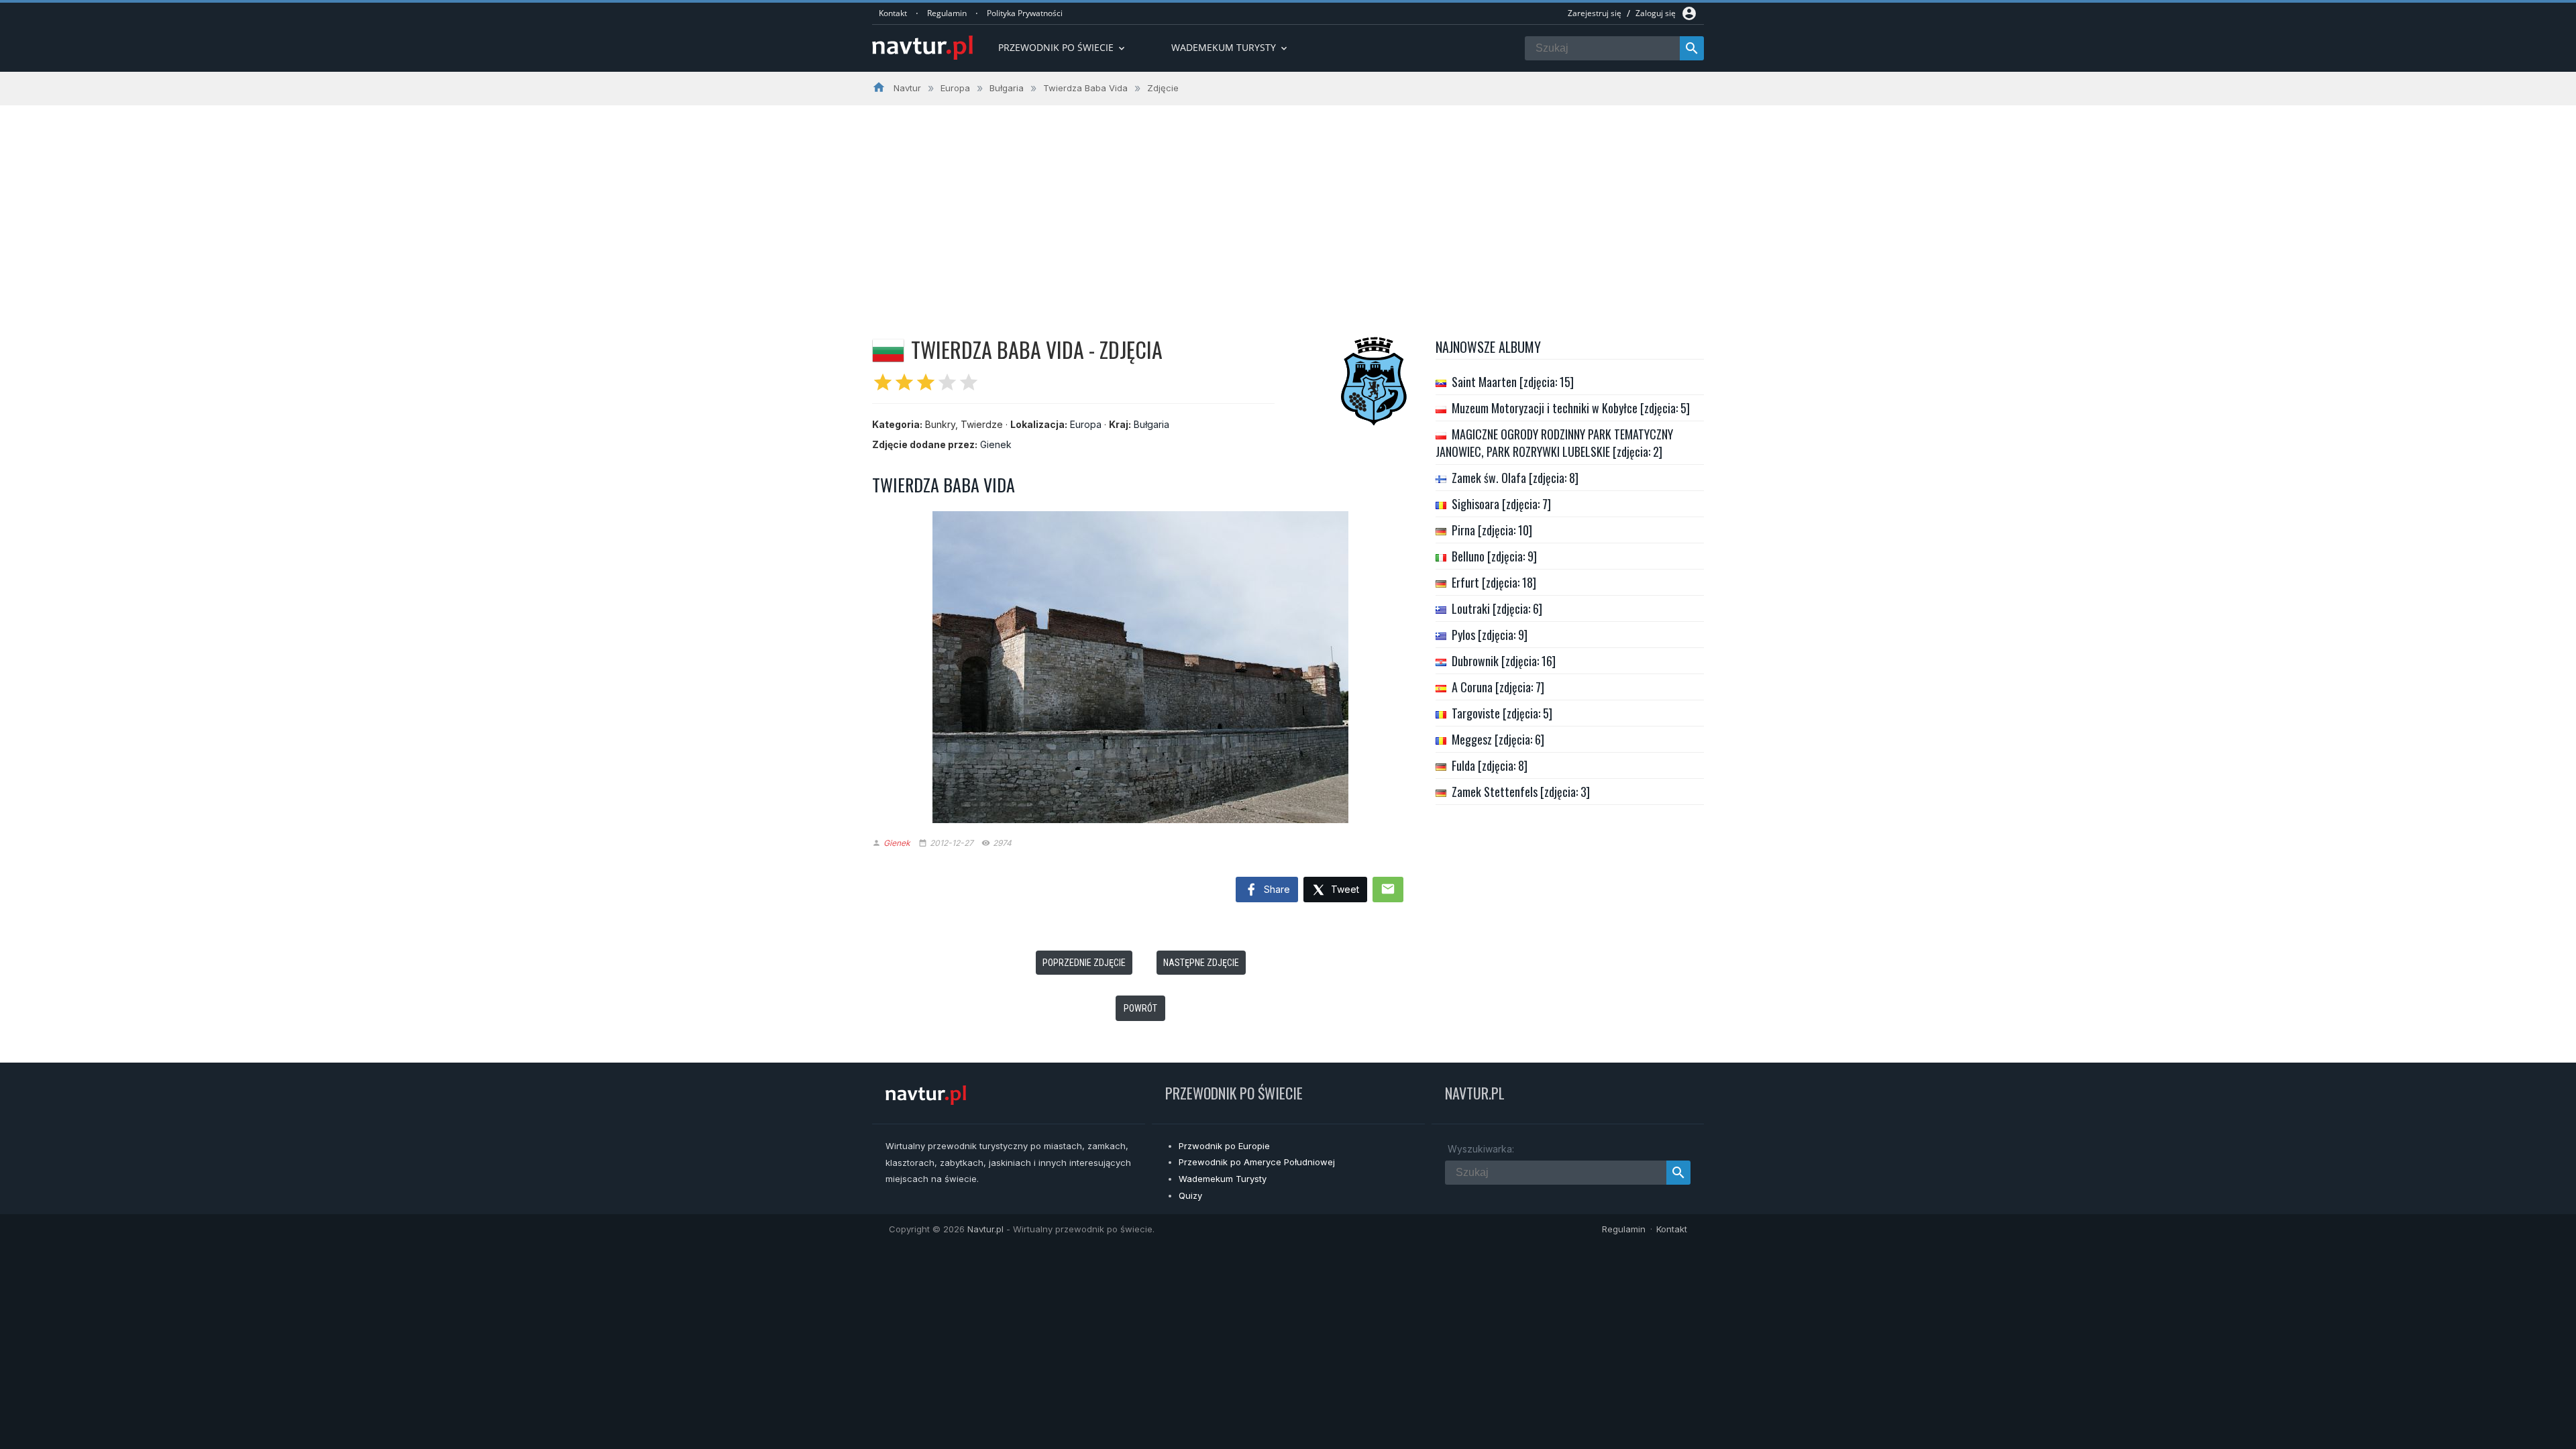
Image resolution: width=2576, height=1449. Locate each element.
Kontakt (893, 13)
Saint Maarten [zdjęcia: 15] (1513, 382)
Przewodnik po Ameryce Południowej (1257, 1162)
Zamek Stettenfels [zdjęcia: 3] (1521, 792)
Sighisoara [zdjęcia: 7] (1501, 504)
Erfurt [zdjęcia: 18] (1494, 582)
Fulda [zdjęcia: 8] (1490, 765)
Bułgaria (1151, 424)
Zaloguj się (1656, 13)
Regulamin (947, 13)
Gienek (996, 444)
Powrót (1140, 1008)
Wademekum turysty (1230, 47)
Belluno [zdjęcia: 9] (1494, 556)
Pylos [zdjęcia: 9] (1490, 635)
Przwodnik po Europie (1224, 1146)
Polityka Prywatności (1025, 13)
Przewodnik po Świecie (1063, 47)
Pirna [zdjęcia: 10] (1492, 530)
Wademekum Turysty (1223, 1179)
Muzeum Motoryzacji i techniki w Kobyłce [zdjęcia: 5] (1571, 408)
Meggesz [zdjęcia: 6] (1498, 739)
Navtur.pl (985, 1229)
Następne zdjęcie (1201, 963)
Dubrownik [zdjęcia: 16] (1504, 661)
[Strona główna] (922, 49)
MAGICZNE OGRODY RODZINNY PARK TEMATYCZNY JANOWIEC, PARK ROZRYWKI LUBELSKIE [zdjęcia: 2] (1554, 443)
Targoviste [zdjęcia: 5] (1502, 713)
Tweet (1344, 889)
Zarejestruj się (1595, 13)
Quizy (1190, 1195)
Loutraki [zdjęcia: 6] (1497, 608)
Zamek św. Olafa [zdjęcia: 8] (1515, 478)
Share (1276, 889)
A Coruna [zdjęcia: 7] (1498, 687)
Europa (1086, 424)
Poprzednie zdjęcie (1084, 963)
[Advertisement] (1288, 206)
